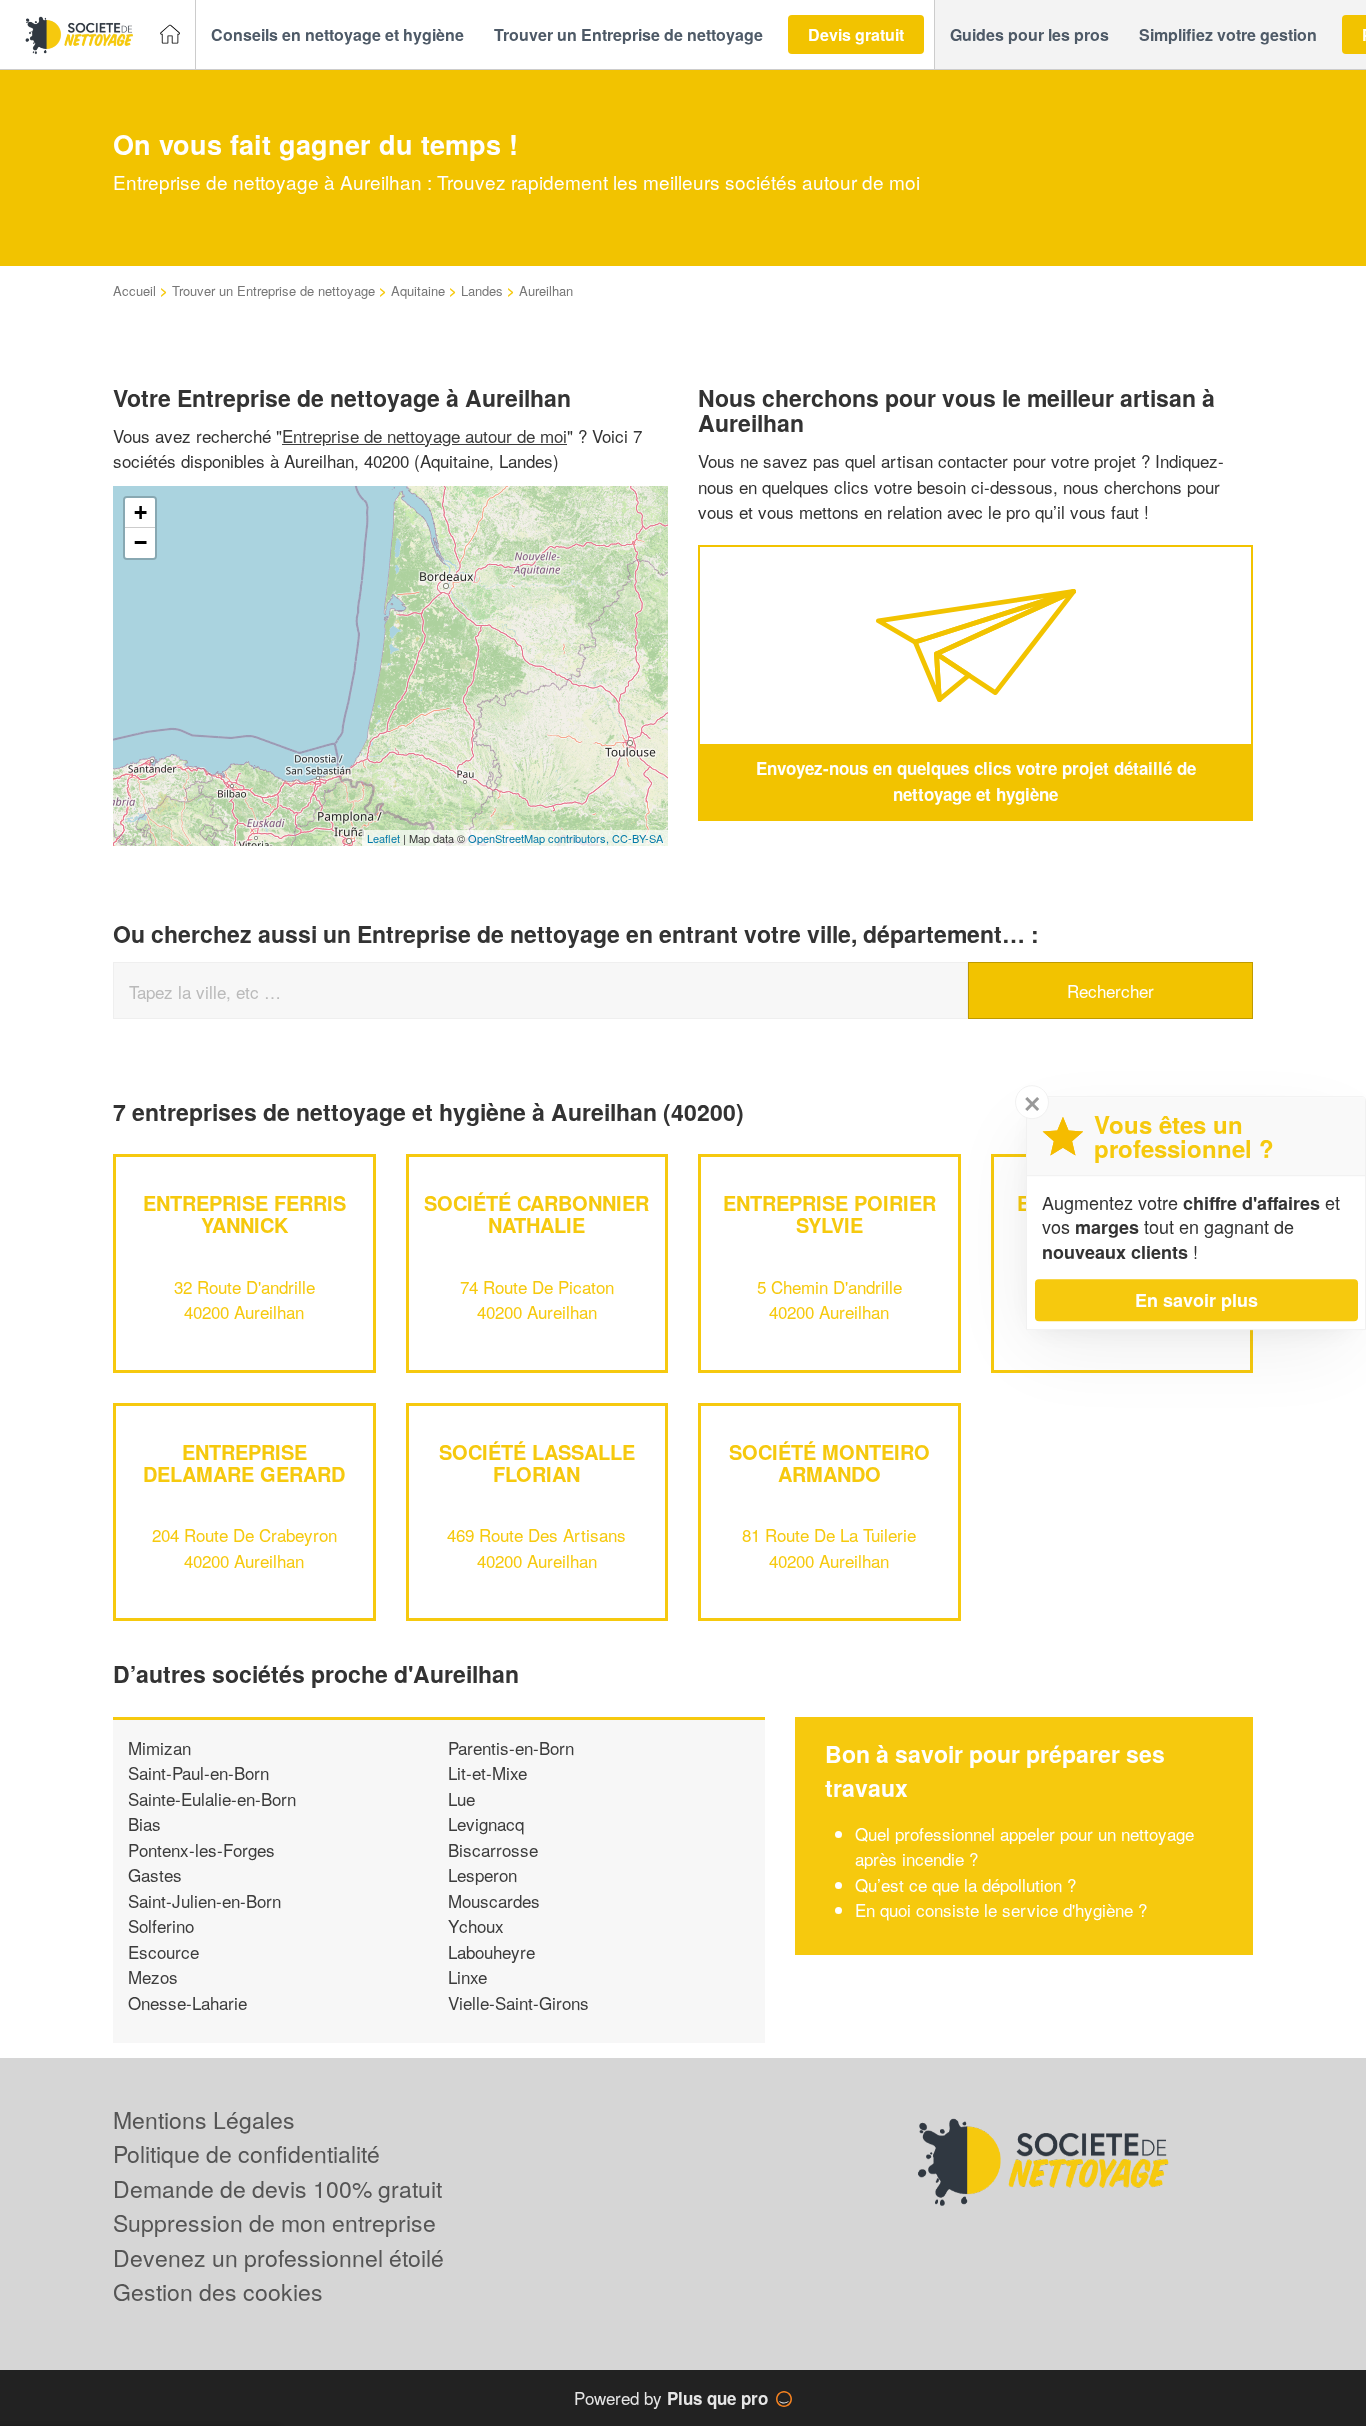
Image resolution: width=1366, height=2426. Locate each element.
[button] (337, 35)
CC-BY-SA (637, 838)
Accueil (134, 290)
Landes (482, 290)
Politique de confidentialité (246, 2153)
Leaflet (383, 838)
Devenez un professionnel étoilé (278, 2257)
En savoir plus (1196, 1300)
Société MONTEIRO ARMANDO (829, 1462)
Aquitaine (418, 290)
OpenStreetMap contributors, (540, 838)
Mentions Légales (204, 2119)
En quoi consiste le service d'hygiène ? (1001, 1909)
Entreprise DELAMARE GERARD (244, 1462)
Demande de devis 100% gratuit (277, 2188)
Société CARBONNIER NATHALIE (536, 1213)
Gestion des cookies (218, 2291)
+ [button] (140, 512)
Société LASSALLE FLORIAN (537, 1462)
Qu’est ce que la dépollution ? (968, 1884)
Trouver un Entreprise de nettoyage (273, 290)
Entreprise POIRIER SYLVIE (829, 1213)
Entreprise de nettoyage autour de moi (424, 435)
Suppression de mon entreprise (274, 2222)
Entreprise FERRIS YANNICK (244, 1213)
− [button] (140, 542)
